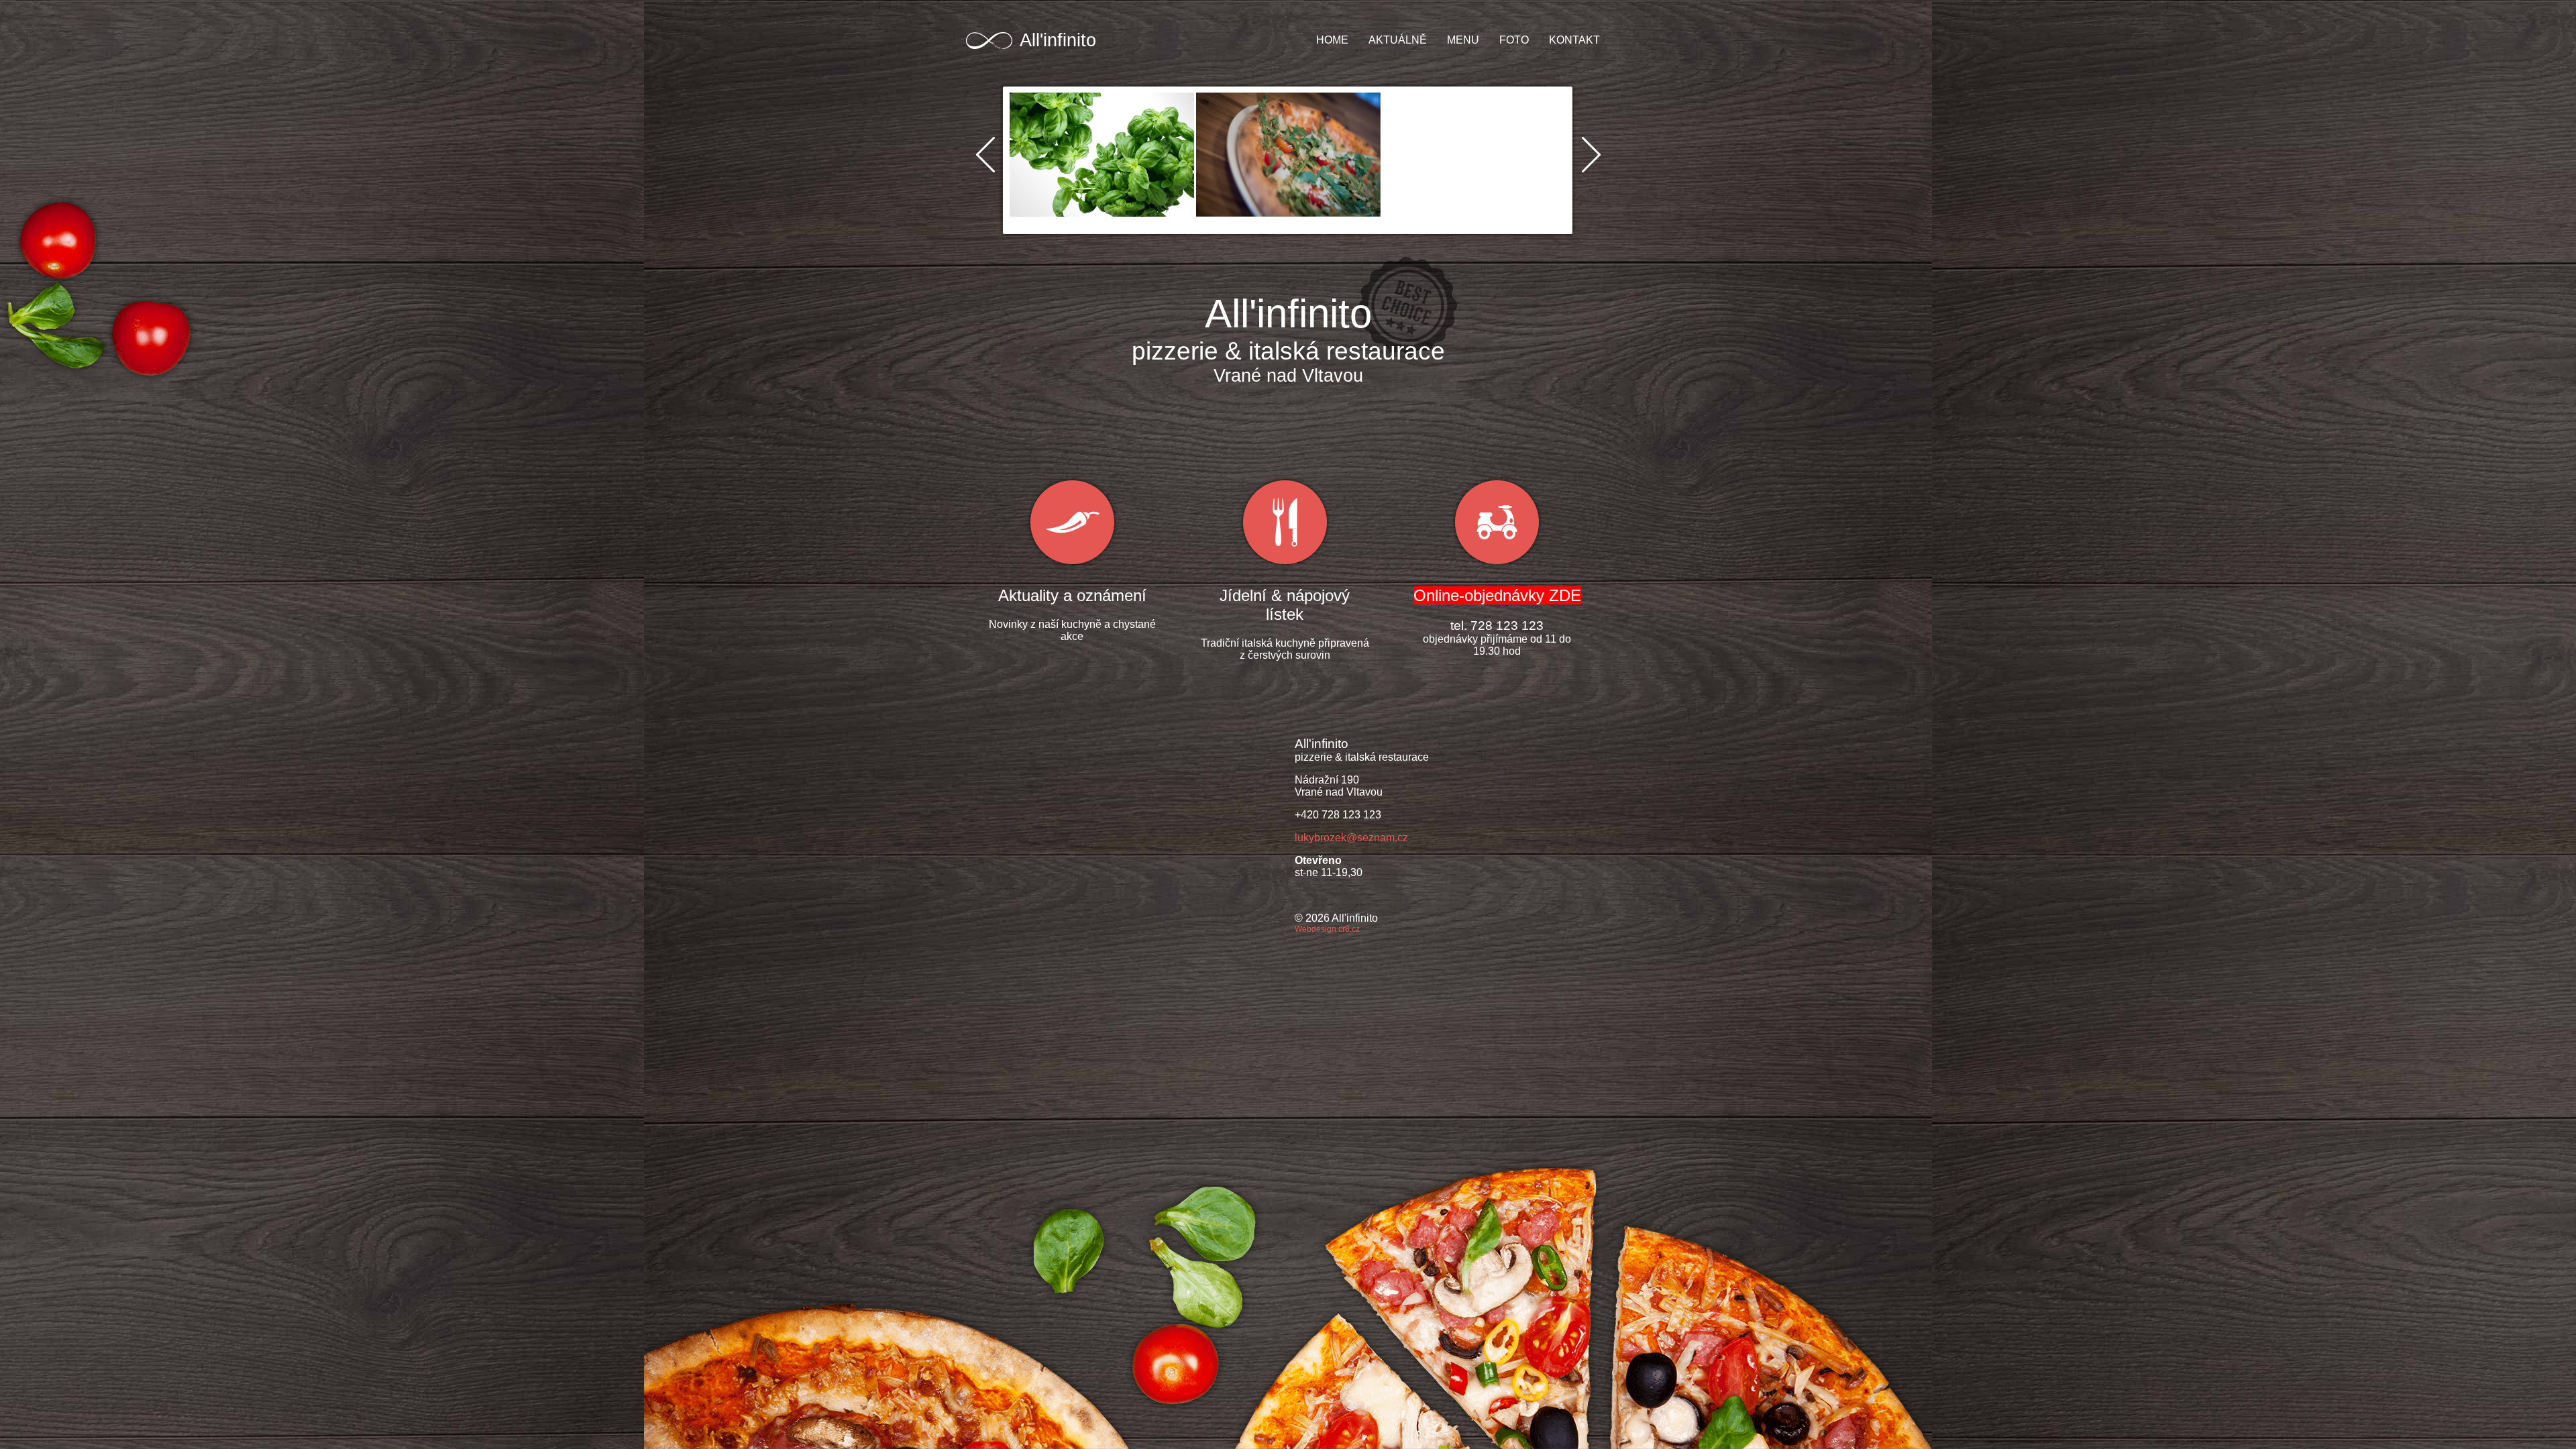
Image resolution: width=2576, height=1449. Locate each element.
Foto (1514, 40)
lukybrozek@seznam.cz (1351, 838)
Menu (1463, 40)
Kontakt (1574, 40)
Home (1332, 40)
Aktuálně (1398, 40)
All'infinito (1058, 40)
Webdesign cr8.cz (1327, 929)
